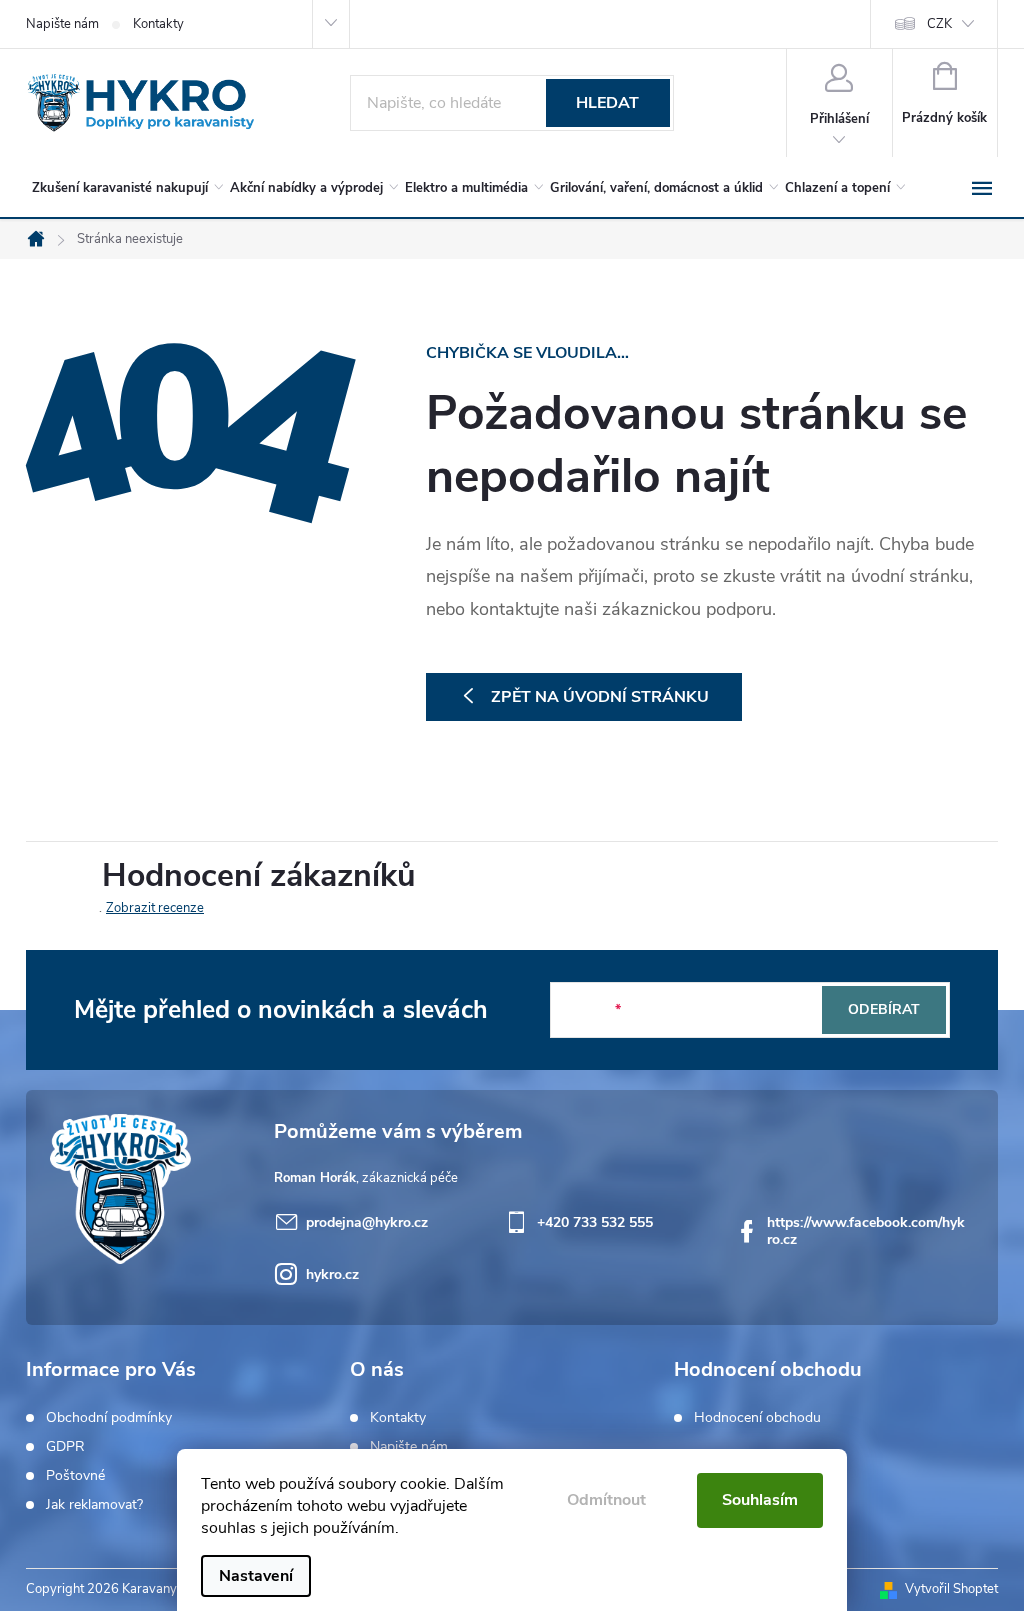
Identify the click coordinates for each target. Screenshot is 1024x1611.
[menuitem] (124, 188)
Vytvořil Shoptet (951, 1589)
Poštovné (75, 1476)
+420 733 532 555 (595, 1222)
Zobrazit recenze (155, 908)
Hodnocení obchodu (757, 1418)
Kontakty (158, 24)
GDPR (65, 1447)
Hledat (607, 103)
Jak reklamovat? (94, 1505)
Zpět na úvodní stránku (600, 697)
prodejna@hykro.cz (367, 1222)
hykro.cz (332, 1274)
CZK (939, 24)
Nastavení (256, 1576)
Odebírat (884, 1009)
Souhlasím (760, 1500)
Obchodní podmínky (109, 1418)
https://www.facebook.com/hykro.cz (866, 1231)
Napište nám (62, 24)
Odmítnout (606, 1500)
